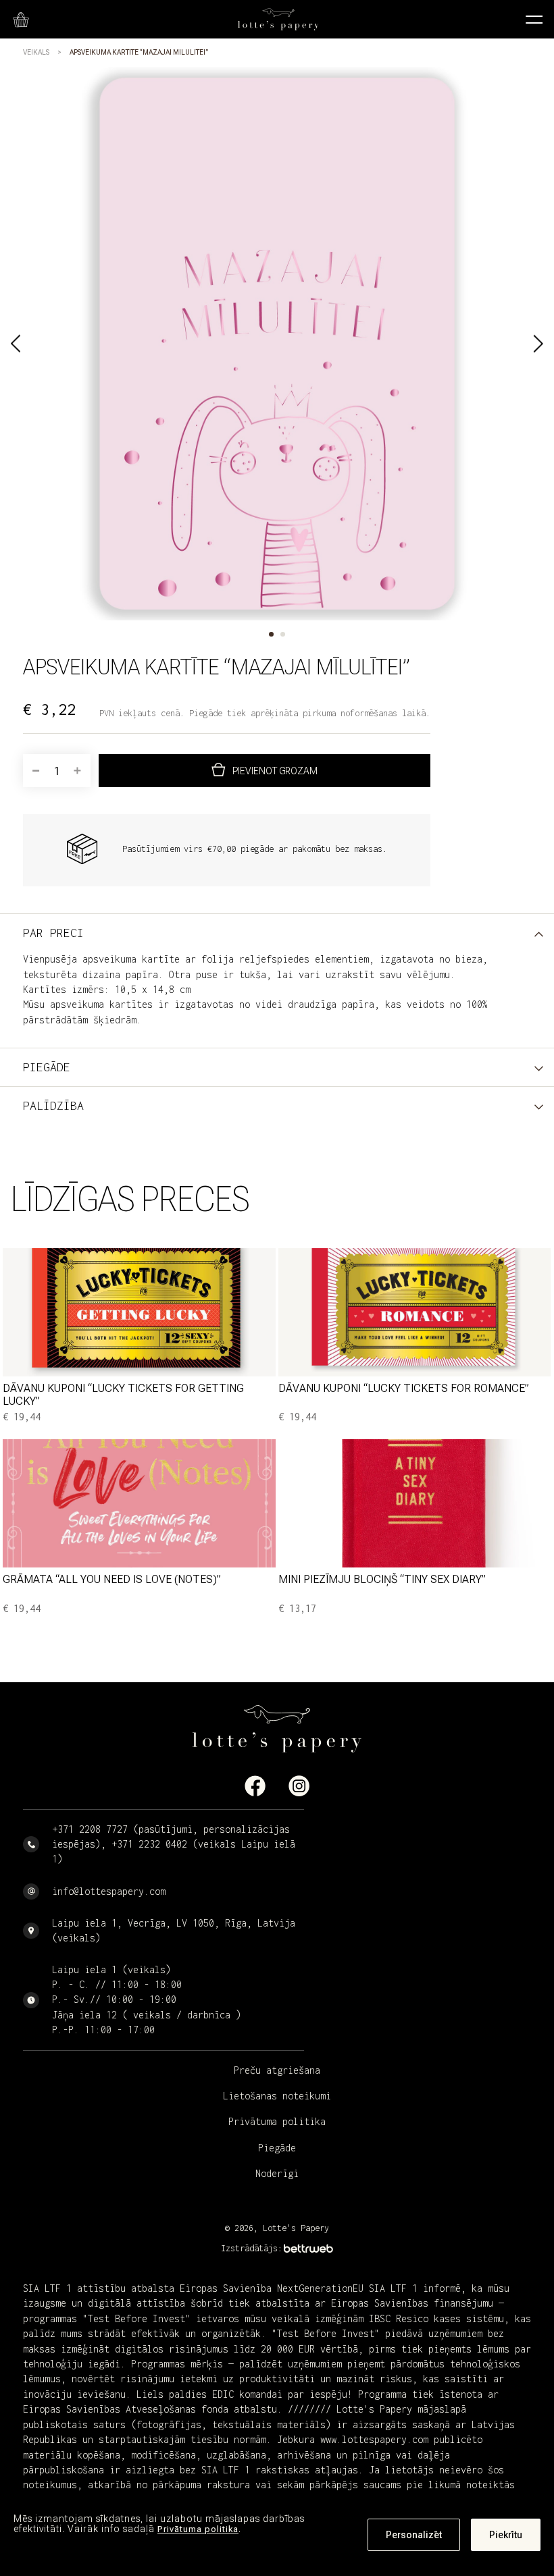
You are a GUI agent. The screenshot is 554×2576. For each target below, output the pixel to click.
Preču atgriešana (277, 2070)
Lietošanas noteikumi (277, 2096)
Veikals (36, 52)
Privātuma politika (198, 2529)
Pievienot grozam (275, 771)
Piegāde (277, 2148)
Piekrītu (506, 2535)
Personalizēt (414, 2535)
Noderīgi (277, 2173)
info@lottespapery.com (109, 1891)
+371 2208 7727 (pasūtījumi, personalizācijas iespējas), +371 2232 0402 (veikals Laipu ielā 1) (174, 1844)
